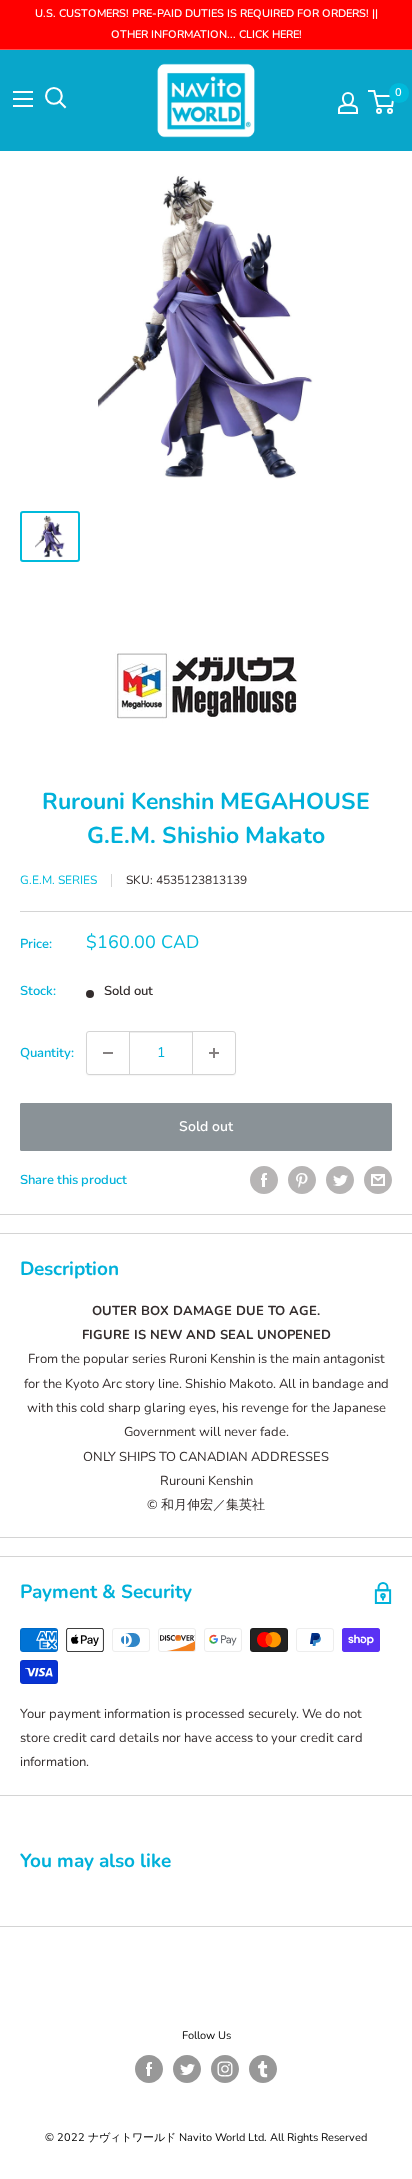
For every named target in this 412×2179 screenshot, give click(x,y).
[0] (382, 102)
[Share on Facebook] (264, 1180)
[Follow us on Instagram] (225, 2069)
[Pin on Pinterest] (302, 1180)
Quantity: (47, 1053)
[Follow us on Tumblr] (263, 2069)
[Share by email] (378, 1180)
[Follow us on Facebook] (149, 2069)
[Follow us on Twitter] (187, 2069)
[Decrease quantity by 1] (108, 1053)
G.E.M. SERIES (58, 880)
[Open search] (56, 98)
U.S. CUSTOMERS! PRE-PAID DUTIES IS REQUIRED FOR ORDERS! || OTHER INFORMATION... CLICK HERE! (206, 24)
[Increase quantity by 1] (214, 1053)
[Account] (348, 103)
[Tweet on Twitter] (340, 1180)
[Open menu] (23, 99)
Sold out (206, 1126)
